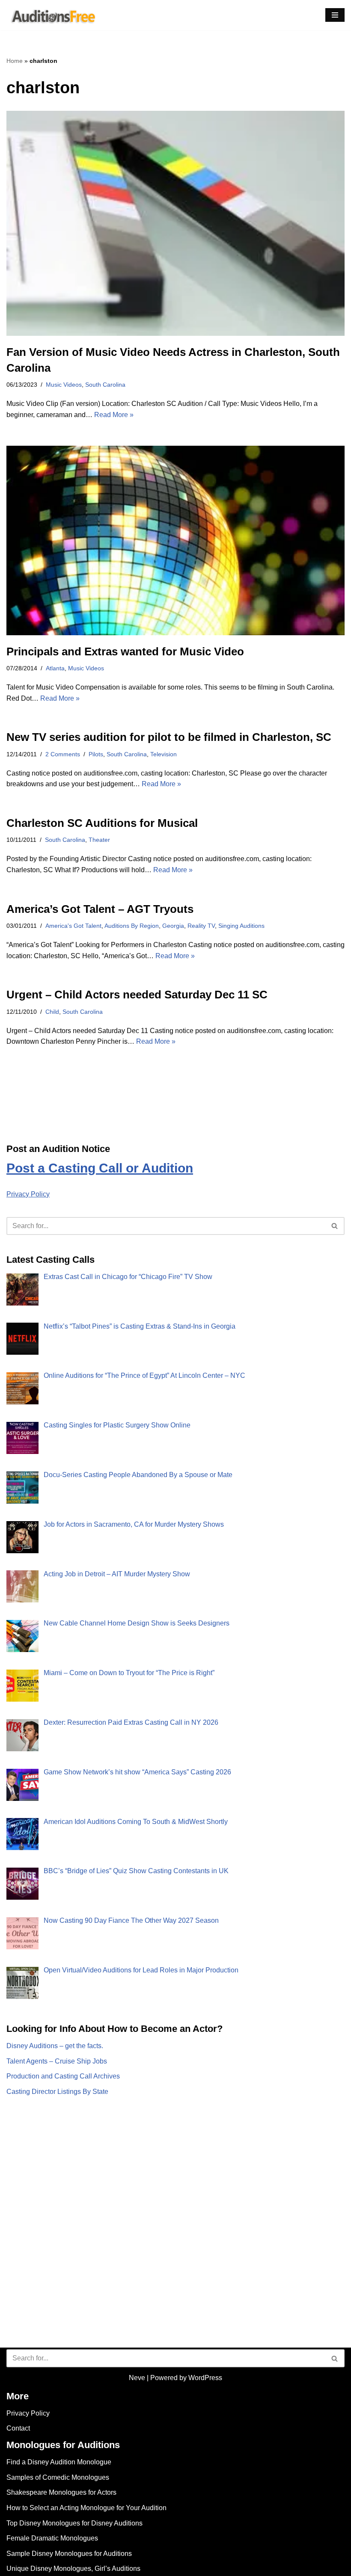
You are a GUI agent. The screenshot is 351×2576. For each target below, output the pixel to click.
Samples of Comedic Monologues (58, 2477)
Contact (18, 2428)
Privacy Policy (28, 1194)
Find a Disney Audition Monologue (59, 2462)
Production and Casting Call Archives (63, 2076)
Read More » (114, 415)
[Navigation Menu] (335, 15)
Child (52, 1012)
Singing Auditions (241, 926)
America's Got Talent (73, 926)
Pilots (96, 754)
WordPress (205, 2378)
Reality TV (201, 926)
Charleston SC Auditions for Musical (102, 823)
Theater (99, 840)
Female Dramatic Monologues (52, 2538)
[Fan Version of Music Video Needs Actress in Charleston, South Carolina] (175, 224)
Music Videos (64, 385)
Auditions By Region (132, 926)
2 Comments (63, 754)
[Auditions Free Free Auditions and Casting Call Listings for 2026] (52, 15)
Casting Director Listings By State (57, 2092)
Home (15, 61)
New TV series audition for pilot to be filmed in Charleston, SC (169, 737)
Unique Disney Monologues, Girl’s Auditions (73, 2569)
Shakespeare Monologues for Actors (61, 2492)
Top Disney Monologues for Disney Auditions (74, 2523)
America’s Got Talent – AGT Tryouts (100, 909)
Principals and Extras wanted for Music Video (125, 651)
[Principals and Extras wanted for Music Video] (175, 540)
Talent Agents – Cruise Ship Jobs (57, 2061)
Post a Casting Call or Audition (100, 1168)
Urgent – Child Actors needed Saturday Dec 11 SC (137, 995)
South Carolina (105, 385)
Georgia (173, 926)
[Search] (335, 1226)
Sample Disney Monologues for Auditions (69, 2554)
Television (164, 754)
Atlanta (55, 668)
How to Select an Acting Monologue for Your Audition (86, 2508)
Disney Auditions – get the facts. (55, 2046)
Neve (137, 2378)
